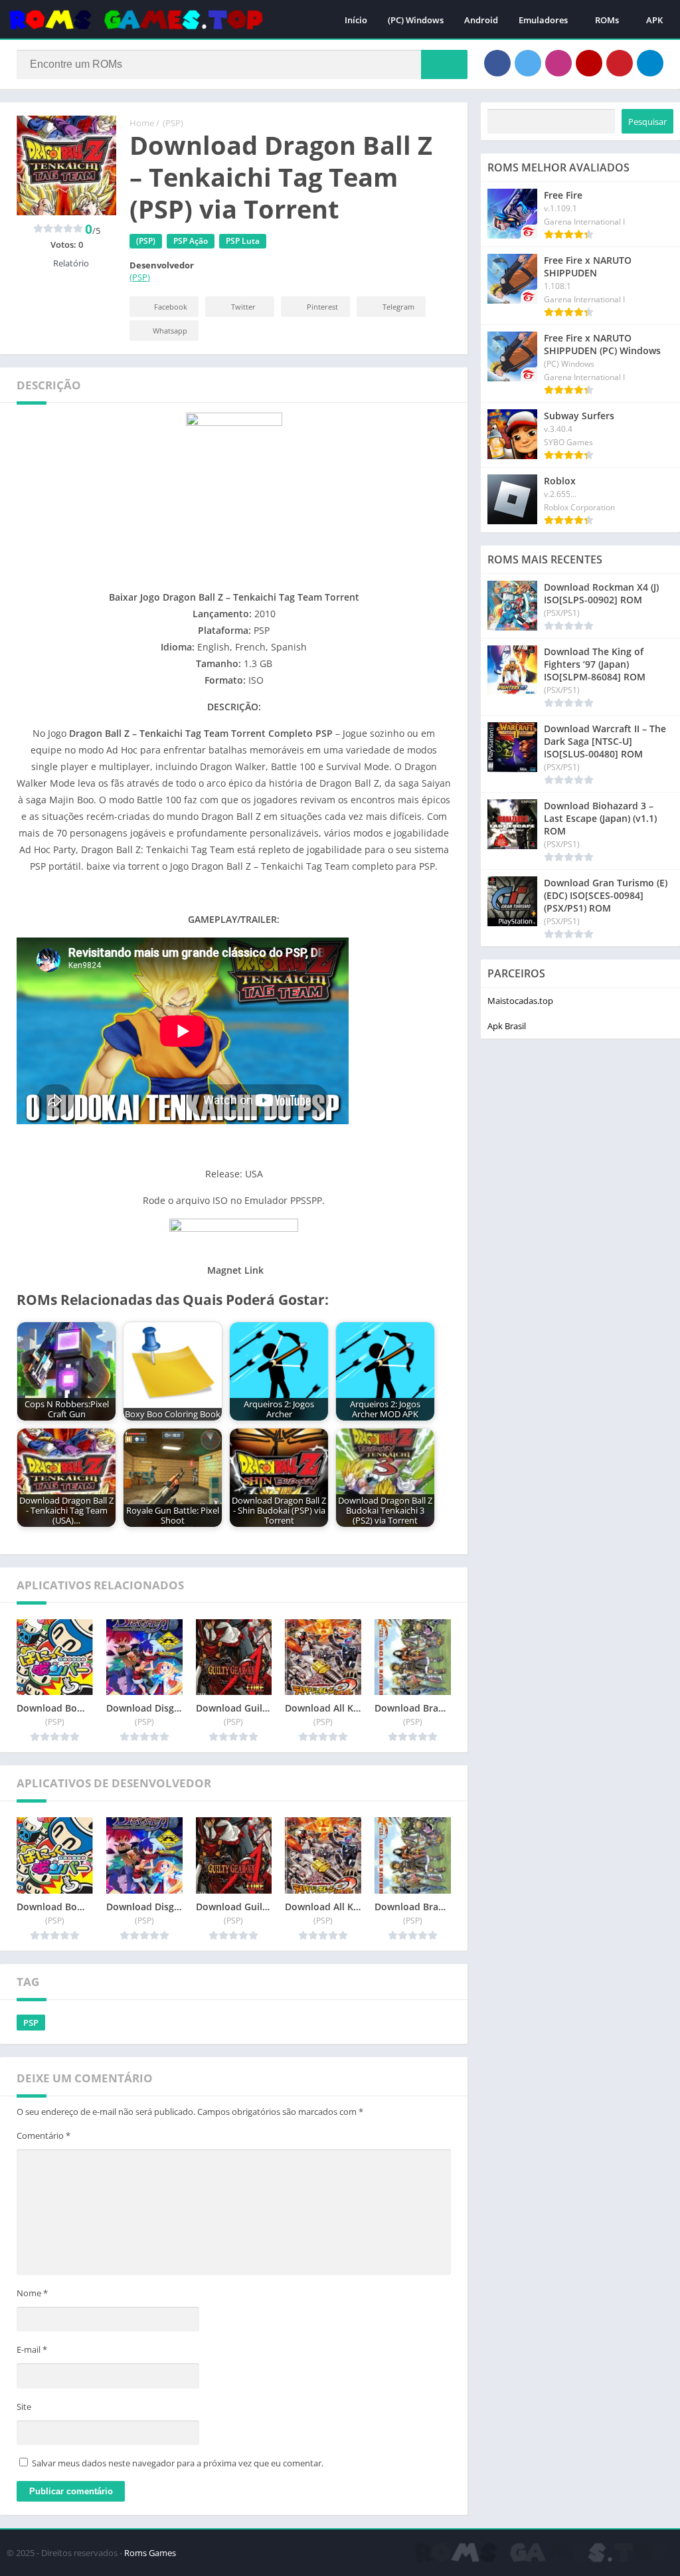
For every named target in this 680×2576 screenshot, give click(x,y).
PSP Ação (191, 241)
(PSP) (173, 123)
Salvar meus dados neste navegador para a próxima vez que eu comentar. (178, 2463)
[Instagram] (558, 63)
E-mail (32, 2349)
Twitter (243, 307)
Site (24, 2407)
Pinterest (322, 307)
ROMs (607, 20)
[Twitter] (528, 63)
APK (654, 20)
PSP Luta (243, 241)
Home (142, 123)
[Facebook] (497, 63)
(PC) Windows (416, 20)
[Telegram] (650, 63)
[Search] (444, 64)
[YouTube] (589, 63)
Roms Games (150, 2553)
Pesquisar (647, 122)
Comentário (43, 2135)
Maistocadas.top (520, 1001)
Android (481, 20)
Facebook (171, 307)
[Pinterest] (620, 63)
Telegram (398, 307)
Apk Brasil (507, 1026)
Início (356, 20)
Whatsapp (170, 331)
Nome (32, 2293)
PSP (31, 2023)
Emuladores (543, 20)
